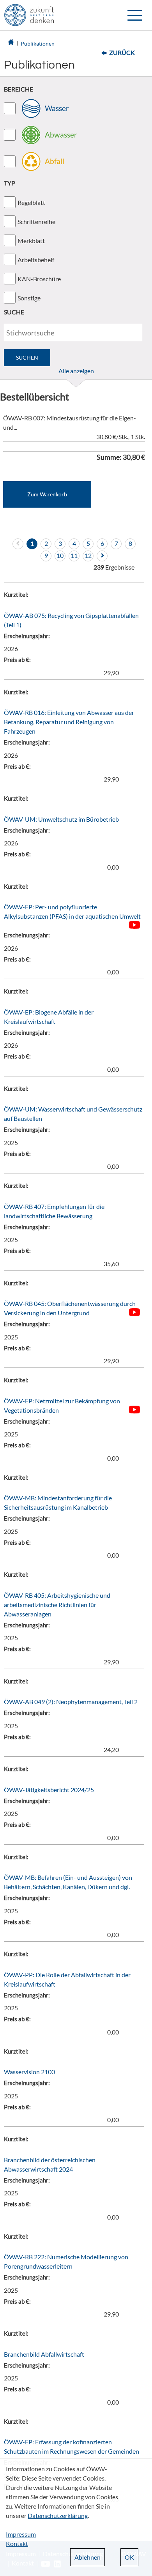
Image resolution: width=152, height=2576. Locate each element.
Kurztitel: (16, 595)
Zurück (122, 52)
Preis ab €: (17, 660)
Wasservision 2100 (29, 2072)
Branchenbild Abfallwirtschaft (44, 2354)
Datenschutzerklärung (58, 2515)
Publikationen (38, 43)
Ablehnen (87, 2557)
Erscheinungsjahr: (27, 636)
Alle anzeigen (76, 371)
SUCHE (14, 312)
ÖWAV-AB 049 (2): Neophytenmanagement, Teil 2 (71, 1702)
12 (88, 555)
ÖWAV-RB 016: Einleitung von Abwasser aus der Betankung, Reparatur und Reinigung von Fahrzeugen (69, 722)
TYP (10, 183)
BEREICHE (19, 89)
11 (74, 555)
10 (60, 555)
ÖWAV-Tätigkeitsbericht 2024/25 (49, 1790)
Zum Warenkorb (47, 494)
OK (129, 2557)
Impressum (21, 2534)
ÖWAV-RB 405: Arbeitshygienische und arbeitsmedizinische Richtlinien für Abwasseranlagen (57, 1605)
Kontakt (17, 2543)
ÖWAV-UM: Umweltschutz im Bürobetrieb (61, 819)
